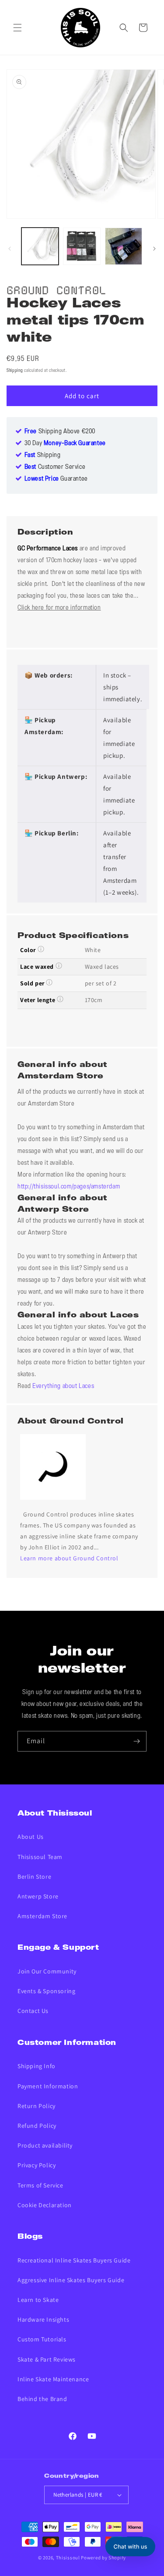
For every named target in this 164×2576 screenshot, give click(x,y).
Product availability (45, 2145)
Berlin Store (34, 1877)
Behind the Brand (42, 2399)
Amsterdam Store (42, 1916)
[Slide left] (10, 249)
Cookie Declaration (45, 2205)
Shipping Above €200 (60, 432)
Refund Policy (37, 2126)
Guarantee (56, 479)
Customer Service (55, 467)
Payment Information (48, 2086)
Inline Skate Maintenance (53, 2379)
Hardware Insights (43, 2319)
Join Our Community (47, 1971)
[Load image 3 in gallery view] (124, 246)
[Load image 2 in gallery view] (82, 246)
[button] (17, 28)
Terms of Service (40, 2185)
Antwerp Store (38, 1896)
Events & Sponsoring (46, 1991)
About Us (31, 1837)
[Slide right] (154, 249)
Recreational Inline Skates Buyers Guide (74, 2260)
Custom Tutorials (42, 2339)
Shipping (15, 371)
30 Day (65, 443)
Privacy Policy (37, 2165)
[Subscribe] (136, 1741)
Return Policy (37, 2106)
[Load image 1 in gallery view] (40, 246)
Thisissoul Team (40, 1857)
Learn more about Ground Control (69, 1558)
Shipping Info (37, 2066)
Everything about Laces (63, 1386)
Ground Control (56, 289)
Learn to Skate (38, 2300)
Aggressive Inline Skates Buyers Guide (71, 2280)
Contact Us (33, 2011)
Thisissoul (68, 2558)
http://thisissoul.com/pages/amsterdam (69, 1187)
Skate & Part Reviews (47, 2359)
